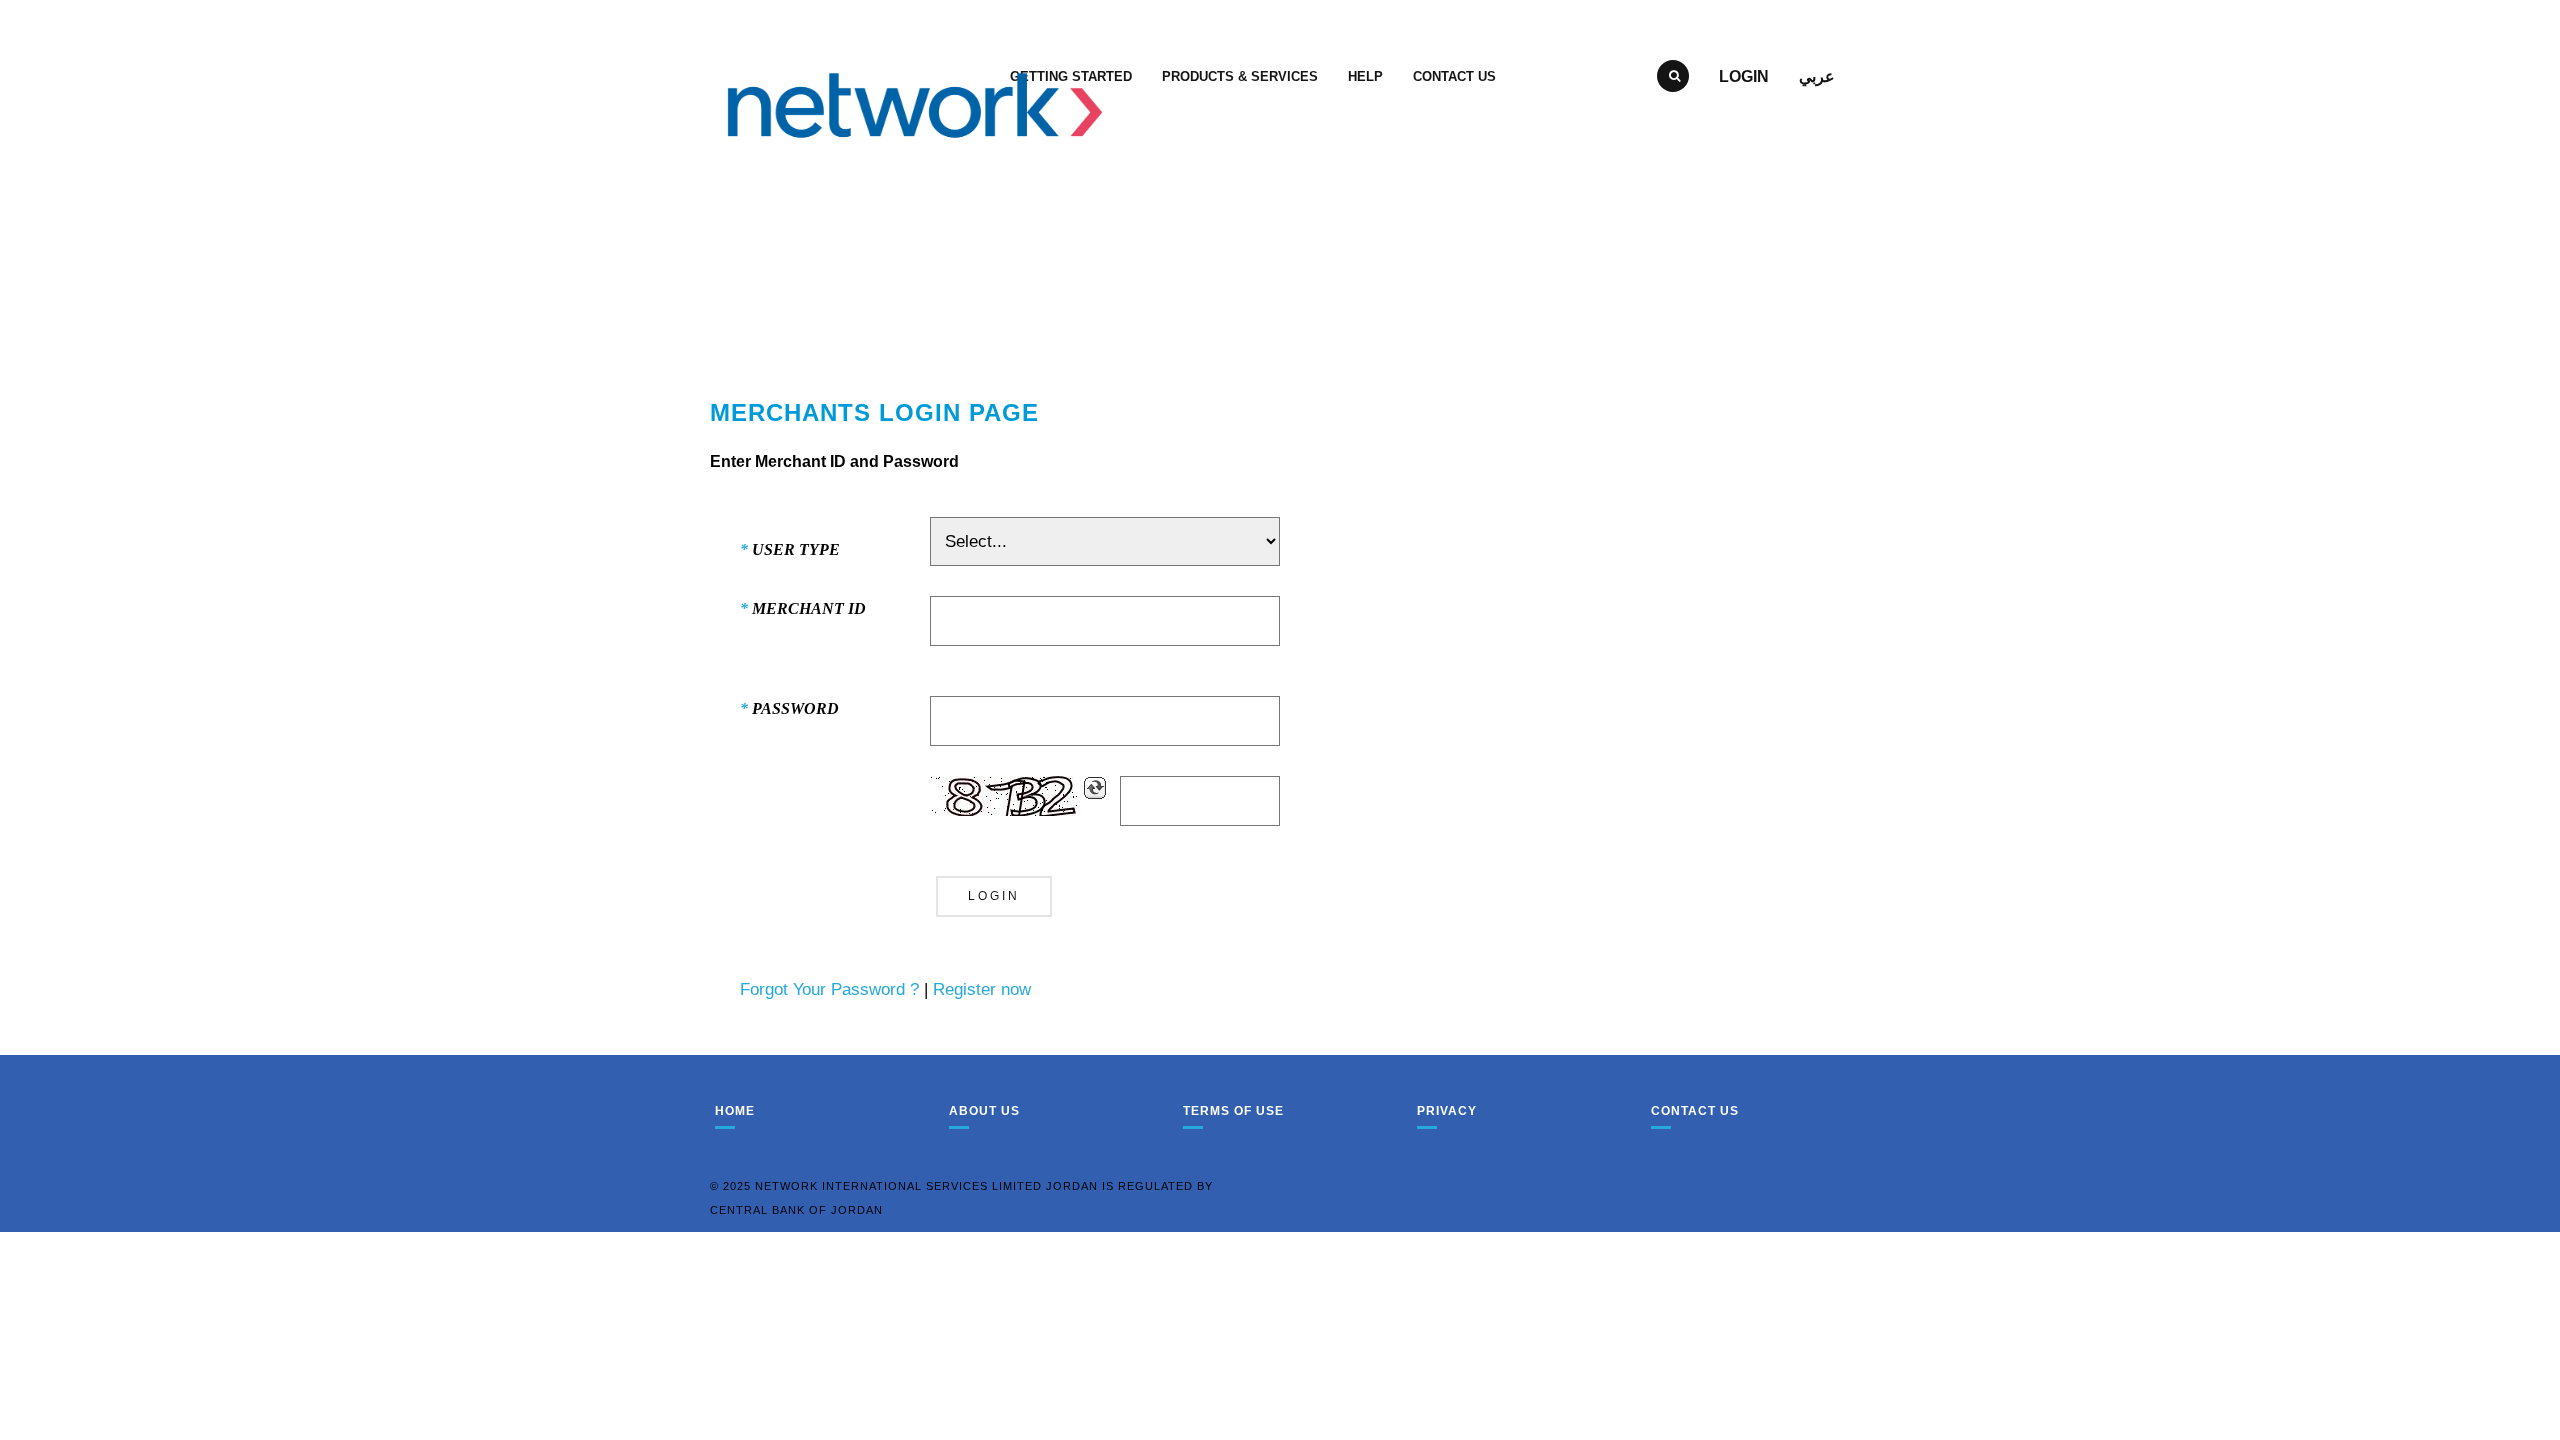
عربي (1817, 76)
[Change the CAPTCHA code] (1095, 788)
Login (1744, 76)
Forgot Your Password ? (829, 989)
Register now (982, 989)
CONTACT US (1454, 76)
